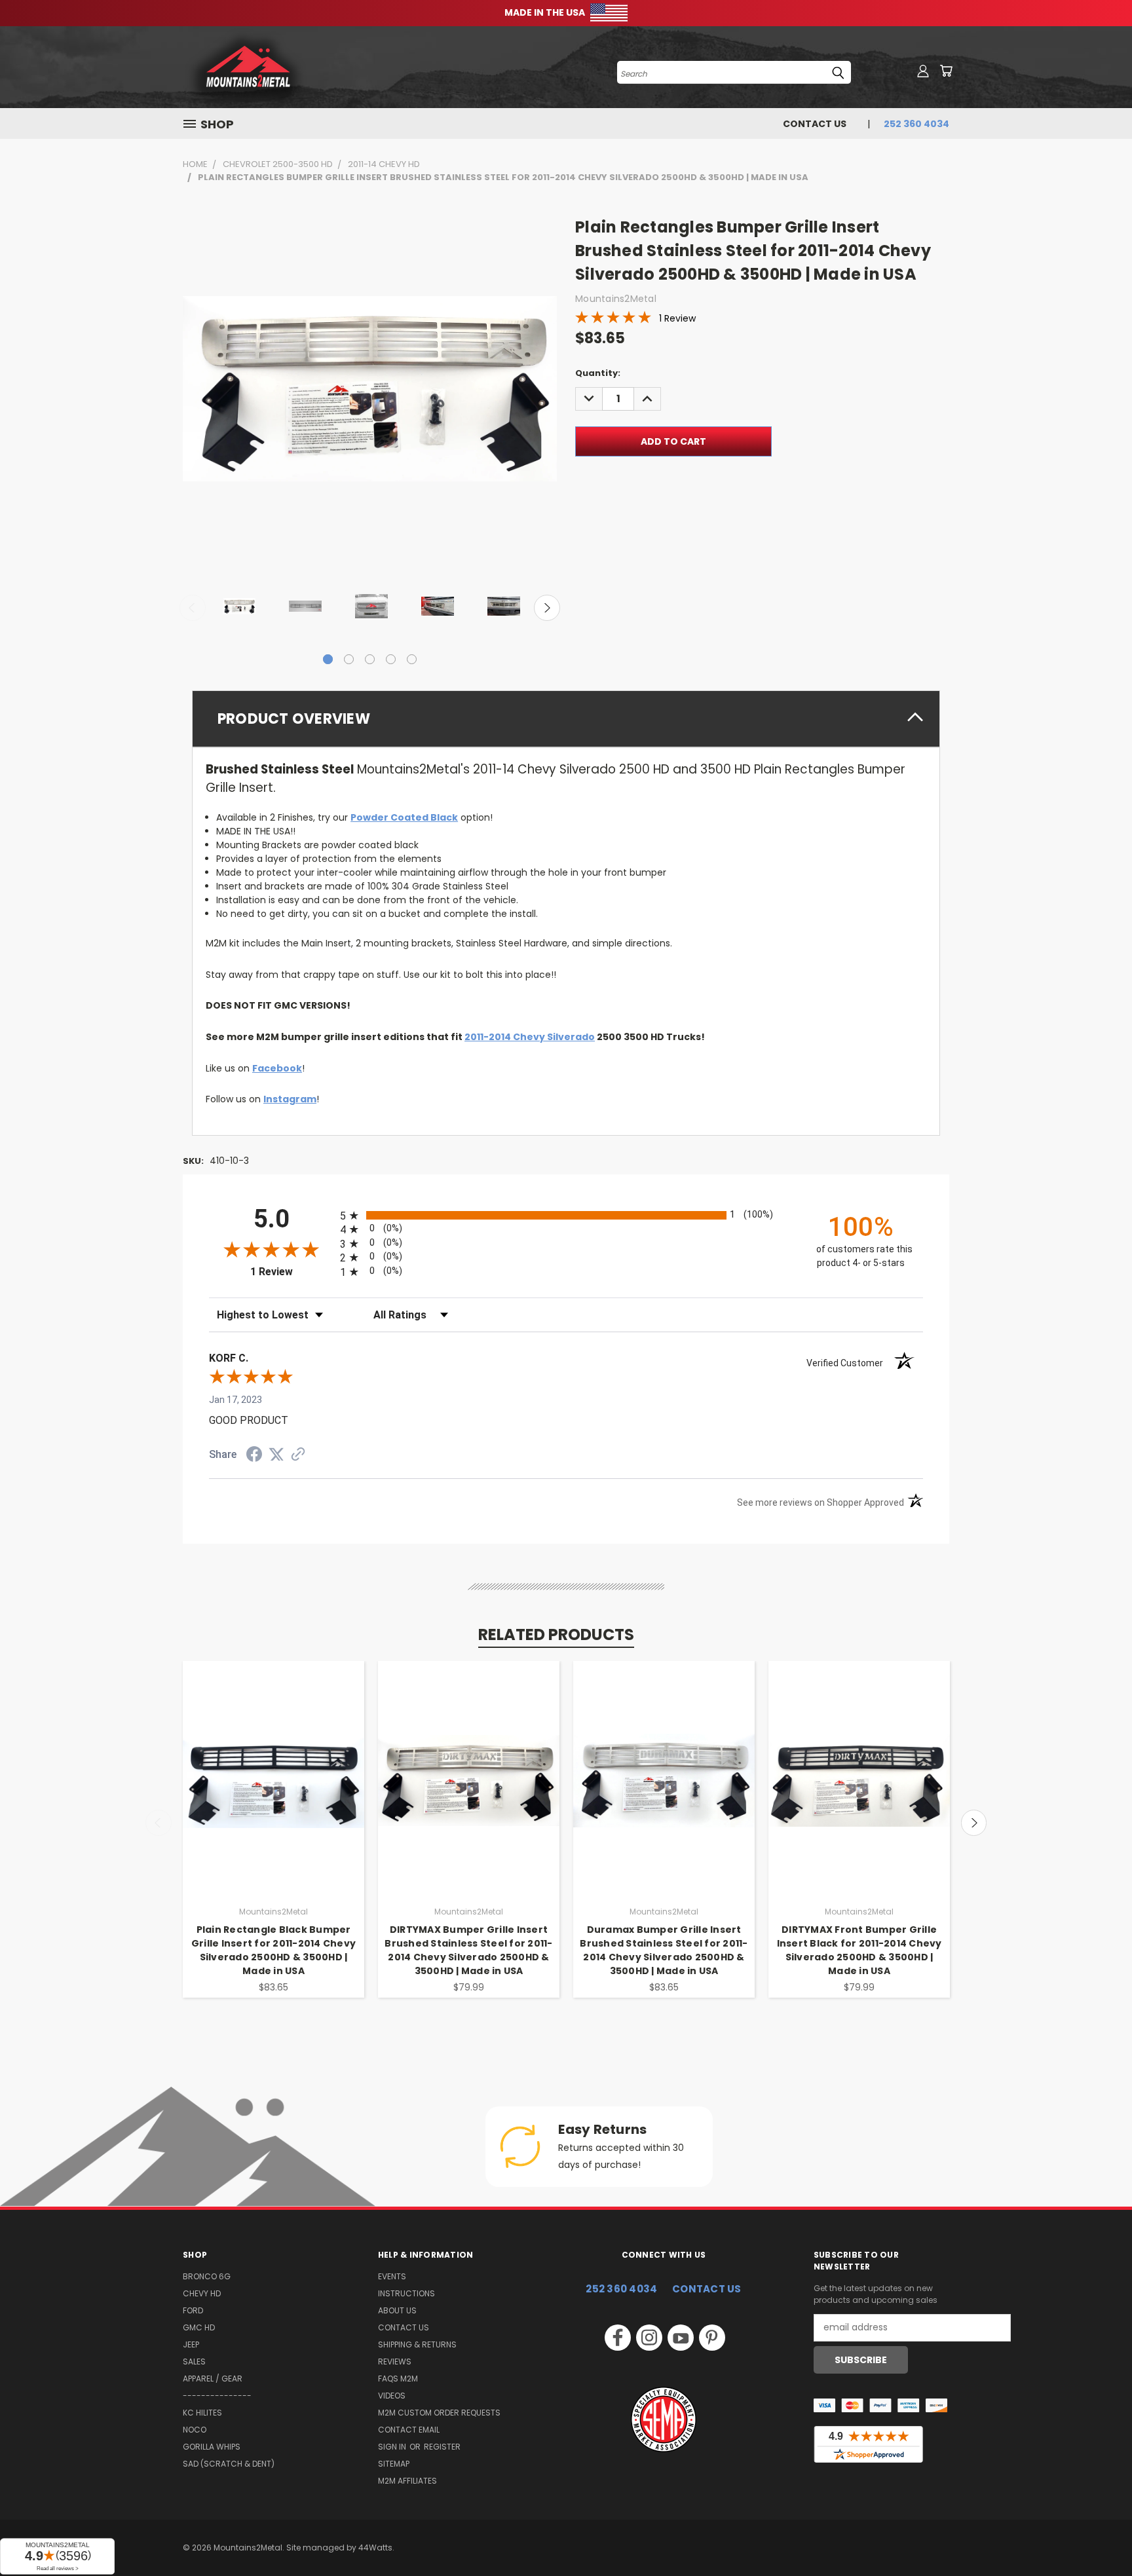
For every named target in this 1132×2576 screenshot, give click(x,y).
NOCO (195, 2430)
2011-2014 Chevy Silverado (530, 1037)
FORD (193, 2310)
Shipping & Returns (417, 2344)
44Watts (375, 2548)
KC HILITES (202, 2413)
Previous (193, 608)
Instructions (406, 2293)
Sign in (393, 2447)
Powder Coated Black (404, 817)
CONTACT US (707, 2289)
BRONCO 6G (207, 2276)
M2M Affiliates (407, 2481)
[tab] (566, 719)
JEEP (191, 2344)
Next (547, 608)
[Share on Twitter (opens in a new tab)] (276, 1455)
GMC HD (199, 2327)
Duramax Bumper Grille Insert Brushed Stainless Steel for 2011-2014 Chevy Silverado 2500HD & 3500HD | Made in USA (664, 1950)
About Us (397, 2310)
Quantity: (598, 373)
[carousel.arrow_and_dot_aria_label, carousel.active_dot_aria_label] (328, 659)
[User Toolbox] (923, 71)
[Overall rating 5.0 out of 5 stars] (613, 320)
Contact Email (409, 2430)
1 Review (677, 318)
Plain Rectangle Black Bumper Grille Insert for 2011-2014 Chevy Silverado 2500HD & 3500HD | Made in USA (274, 1950)
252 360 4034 (621, 2289)
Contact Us (815, 124)
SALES (194, 2361)
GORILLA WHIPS (212, 2447)
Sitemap (394, 2464)
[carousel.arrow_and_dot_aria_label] (349, 659)
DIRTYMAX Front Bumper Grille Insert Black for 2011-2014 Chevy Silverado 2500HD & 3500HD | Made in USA (859, 1950)
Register (442, 2447)
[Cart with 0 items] (946, 71)
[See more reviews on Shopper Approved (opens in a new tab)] (298, 1455)
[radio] (566, 1215)
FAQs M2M (398, 2379)
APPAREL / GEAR (213, 2379)
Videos (392, 2396)
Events (392, 2276)
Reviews (395, 2361)
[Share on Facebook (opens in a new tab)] (254, 1456)
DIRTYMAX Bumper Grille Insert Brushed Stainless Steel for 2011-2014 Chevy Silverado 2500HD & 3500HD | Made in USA (468, 1950)
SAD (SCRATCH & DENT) (229, 2464)
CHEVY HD (202, 2293)
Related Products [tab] (556, 1634)
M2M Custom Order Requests (439, 2413)
